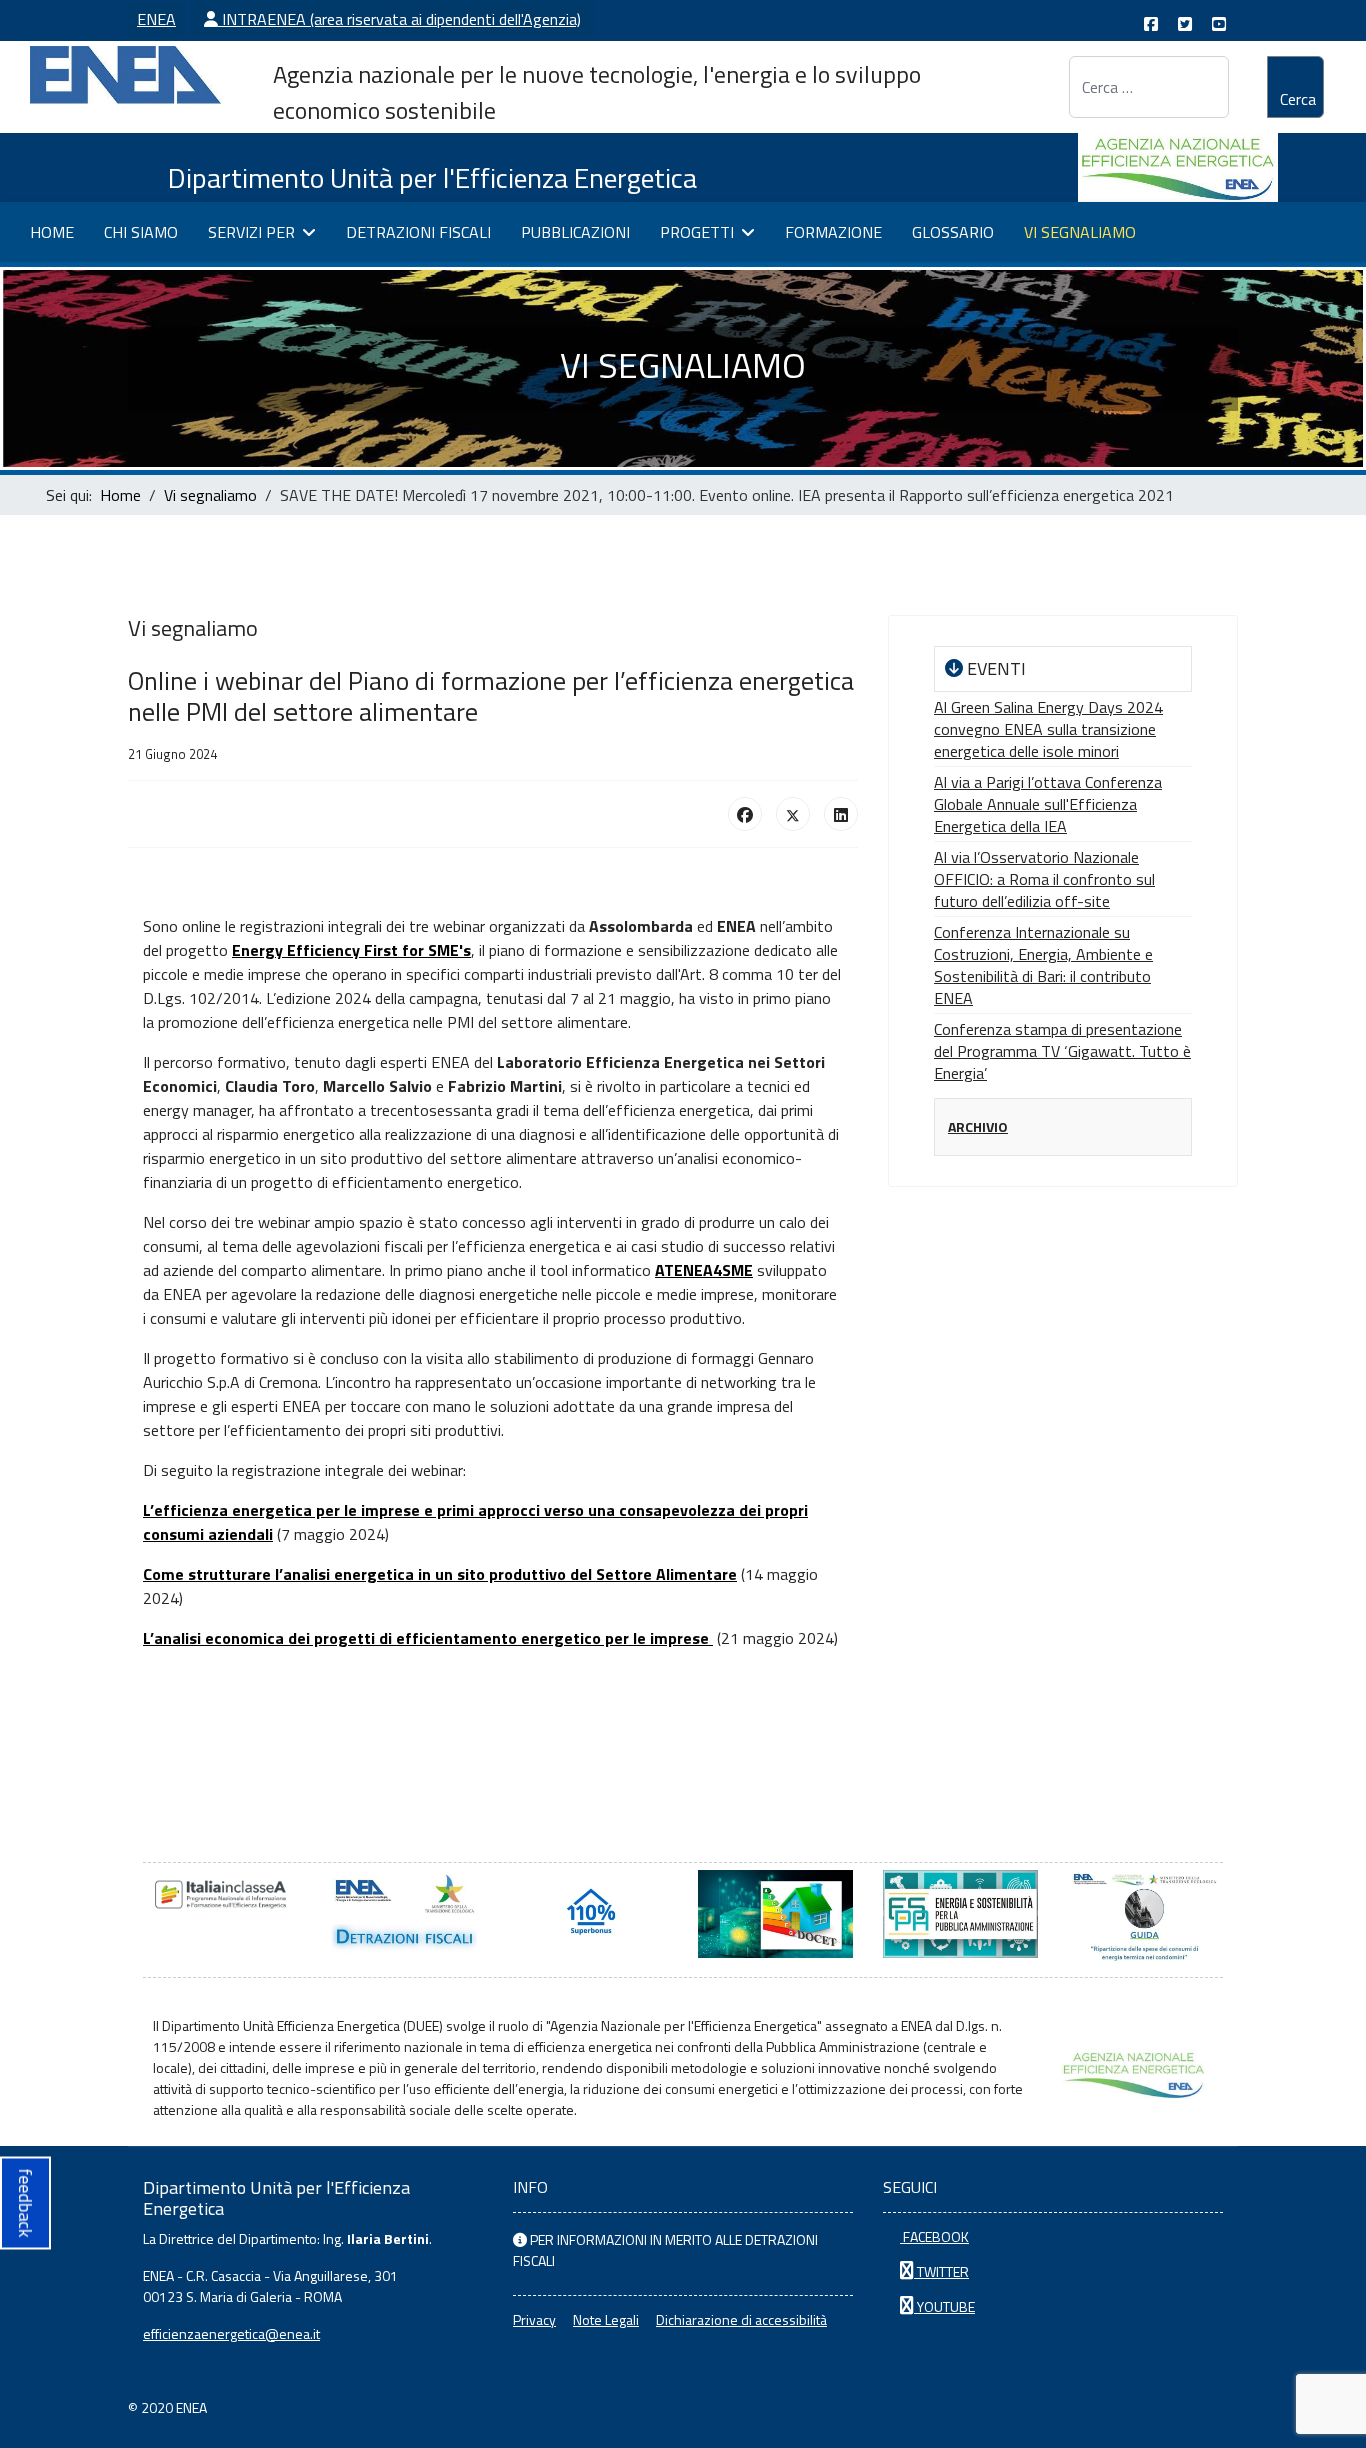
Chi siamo (141, 232)
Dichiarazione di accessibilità (741, 2319)
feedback (25, 2203)
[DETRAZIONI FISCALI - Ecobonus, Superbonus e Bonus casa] (590, 1914)
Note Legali (606, 2319)
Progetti (697, 232)
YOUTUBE (944, 2306)
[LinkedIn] (841, 814)
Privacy (534, 2319)
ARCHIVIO (978, 1126)
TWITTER (941, 2271)
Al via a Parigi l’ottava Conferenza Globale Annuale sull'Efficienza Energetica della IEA (1048, 804)
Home (52, 232)
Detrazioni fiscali (418, 232)
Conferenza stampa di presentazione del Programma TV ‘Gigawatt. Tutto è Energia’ (1062, 1051)
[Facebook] (745, 814)
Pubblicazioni (575, 232)
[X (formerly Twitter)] (793, 814)
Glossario (953, 232)
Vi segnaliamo (1080, 232)
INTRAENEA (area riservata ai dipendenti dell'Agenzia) (399, 19)
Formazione (833, 232)
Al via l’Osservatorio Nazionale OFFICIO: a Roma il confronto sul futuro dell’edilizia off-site (1044, 879)
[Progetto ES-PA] (960, 1914)
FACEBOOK (934, 2236)
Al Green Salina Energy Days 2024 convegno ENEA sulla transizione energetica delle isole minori (1048, 729)
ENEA (156, 19)
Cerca (1298, 99)
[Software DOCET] (775, 1914)
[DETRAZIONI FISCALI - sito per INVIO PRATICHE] (405, 1914)
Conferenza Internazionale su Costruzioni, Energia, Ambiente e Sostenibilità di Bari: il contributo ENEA (1043, 965)
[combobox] (1148, 87)
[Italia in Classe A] (220, 1894)
